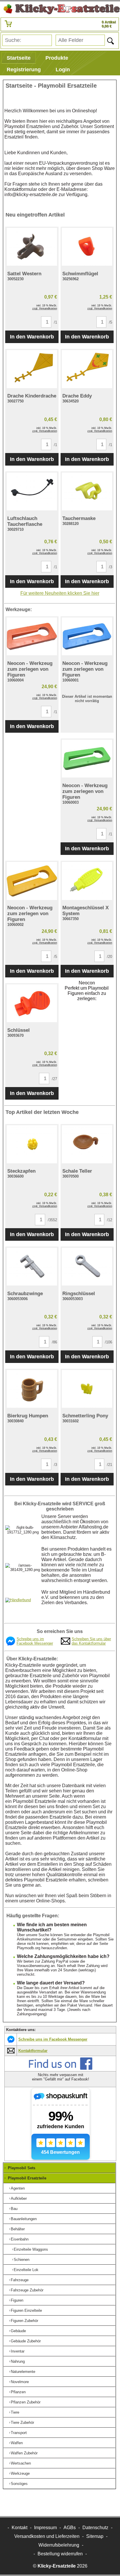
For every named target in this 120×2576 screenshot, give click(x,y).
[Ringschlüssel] (87, 1267)
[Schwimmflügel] (87, 247)
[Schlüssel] (32, 1003)
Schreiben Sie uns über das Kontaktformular (91, 1641)
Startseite (19, 58)
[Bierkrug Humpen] (32, 1389)
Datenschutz (95, 2528)
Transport (19, 2433)
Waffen (17, 2443)
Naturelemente (23, 2372)
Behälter (18, 2229)
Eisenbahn (20, 2239)
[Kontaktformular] (66, 1643)
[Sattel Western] (32, 247)
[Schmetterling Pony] (87, 1389)
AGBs (70, 2528)
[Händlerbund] (18, 1600)
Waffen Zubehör (24, 2453)
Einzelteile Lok (26, 2270)
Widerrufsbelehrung (59, 2545)
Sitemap (95, 2536)
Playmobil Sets (22, 2168)
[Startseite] (60, 9)
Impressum (45, 2528)
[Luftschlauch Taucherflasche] (32, 491)
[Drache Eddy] (87, 369)
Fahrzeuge (20, 2280)
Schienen (22, 2260)
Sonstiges (19, 2484)
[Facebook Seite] (61, 2069)
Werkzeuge (20, 2473)
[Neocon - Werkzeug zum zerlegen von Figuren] (32, 636)
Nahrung (18, 2361)
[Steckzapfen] (32, 1144)
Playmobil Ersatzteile (27, 2178)
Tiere (15, 2412)
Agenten (18, 2188)
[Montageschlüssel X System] (87, 881)
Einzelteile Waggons (31, 2249)
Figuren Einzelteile (26, 2310)
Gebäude (18, 2331)
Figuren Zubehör (24, 2321)
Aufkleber (19, 2198)
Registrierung (24, 70)
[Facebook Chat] (10, 1644)
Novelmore (20, 2382)
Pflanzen (18, 2392)
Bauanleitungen (24, 2219)
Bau (14, 2209)
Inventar (18, 2351)
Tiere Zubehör (22, 2423)
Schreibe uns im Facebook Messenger (35, 1641)
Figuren (17, 2300)
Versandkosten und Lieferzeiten (47, 2536)
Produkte (57, 58)
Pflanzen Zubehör (26, 2402)
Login (63, 70)
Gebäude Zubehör (26, 2341)
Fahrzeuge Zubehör (27, 2290)
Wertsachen (21, 2463)
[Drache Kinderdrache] (32, 369)
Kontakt (20, 2528)
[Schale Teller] (87, 1144)
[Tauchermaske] (87, 491)
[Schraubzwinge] (32, 1267)
